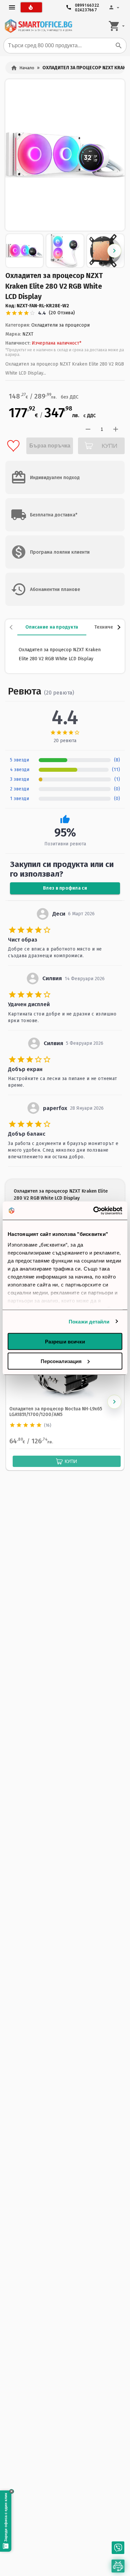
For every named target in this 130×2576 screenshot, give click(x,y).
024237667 (86, 8)
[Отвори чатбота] (118, 2566)
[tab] (52, 627)
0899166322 (87, 4)
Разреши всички (65, 1342)
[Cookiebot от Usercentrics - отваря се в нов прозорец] (93, 1211)
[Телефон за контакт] (118, 2548)
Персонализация (61, 1361)
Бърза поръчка (50, 446)
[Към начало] (38, 26)
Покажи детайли (89, 1321)
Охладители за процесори (60, 325)
